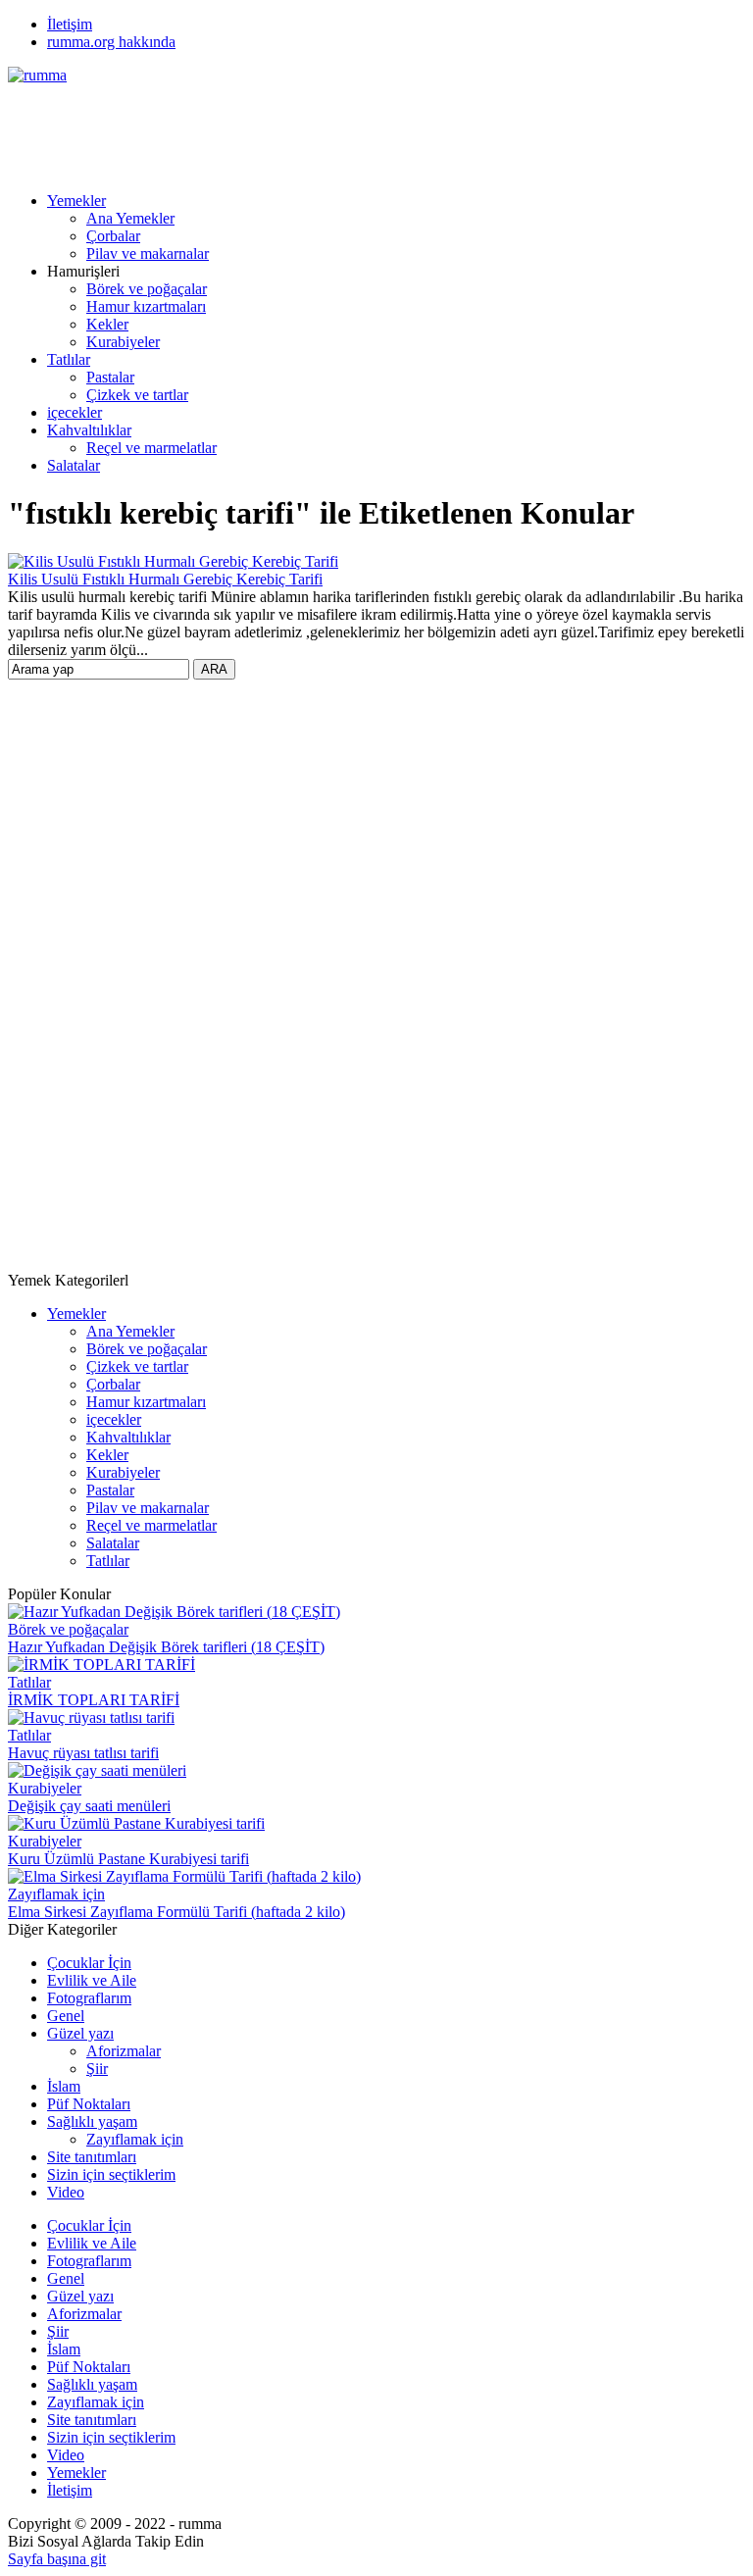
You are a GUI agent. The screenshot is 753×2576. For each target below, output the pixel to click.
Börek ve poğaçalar (147, 289)
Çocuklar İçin (89, 1963)
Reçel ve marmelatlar (151, 448)
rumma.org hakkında (111, 42)
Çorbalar (113, 236)
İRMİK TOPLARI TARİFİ (94, 1700)
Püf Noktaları (89, 2104)
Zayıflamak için (56, 1894)
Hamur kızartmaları (146, 306)
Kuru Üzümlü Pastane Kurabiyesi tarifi (128, 1859)
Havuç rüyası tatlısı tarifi (83, 1753)
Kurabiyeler (123, 342)
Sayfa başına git (57, 2559)
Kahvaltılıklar (89, 430)
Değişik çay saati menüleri (89, 1806)
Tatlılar (69, 359)
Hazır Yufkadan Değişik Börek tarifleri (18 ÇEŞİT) (166, 1647)
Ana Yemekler (130, 218)
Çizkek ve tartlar (137, 395)
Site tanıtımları (92, 2157)
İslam (64, 2086)
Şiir (97, 2069)
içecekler (75, 412)
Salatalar (74, 465)
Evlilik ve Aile (92, 1980)
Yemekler (76, 201)
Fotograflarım (89, 1998)
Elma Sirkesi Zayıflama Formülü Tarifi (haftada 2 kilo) (176, 1912)
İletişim (70, 24)
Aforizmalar (124, 2051)
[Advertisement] (365, 128)
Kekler (107, 324)
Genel (66, 2016)
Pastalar (110, 377)
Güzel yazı (80, 2033)
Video (66, 2192)
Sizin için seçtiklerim (111, 2174)
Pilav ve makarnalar (148, 253)
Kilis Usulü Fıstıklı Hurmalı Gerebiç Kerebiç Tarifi (165, 579)
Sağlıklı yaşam (92, 2121)
